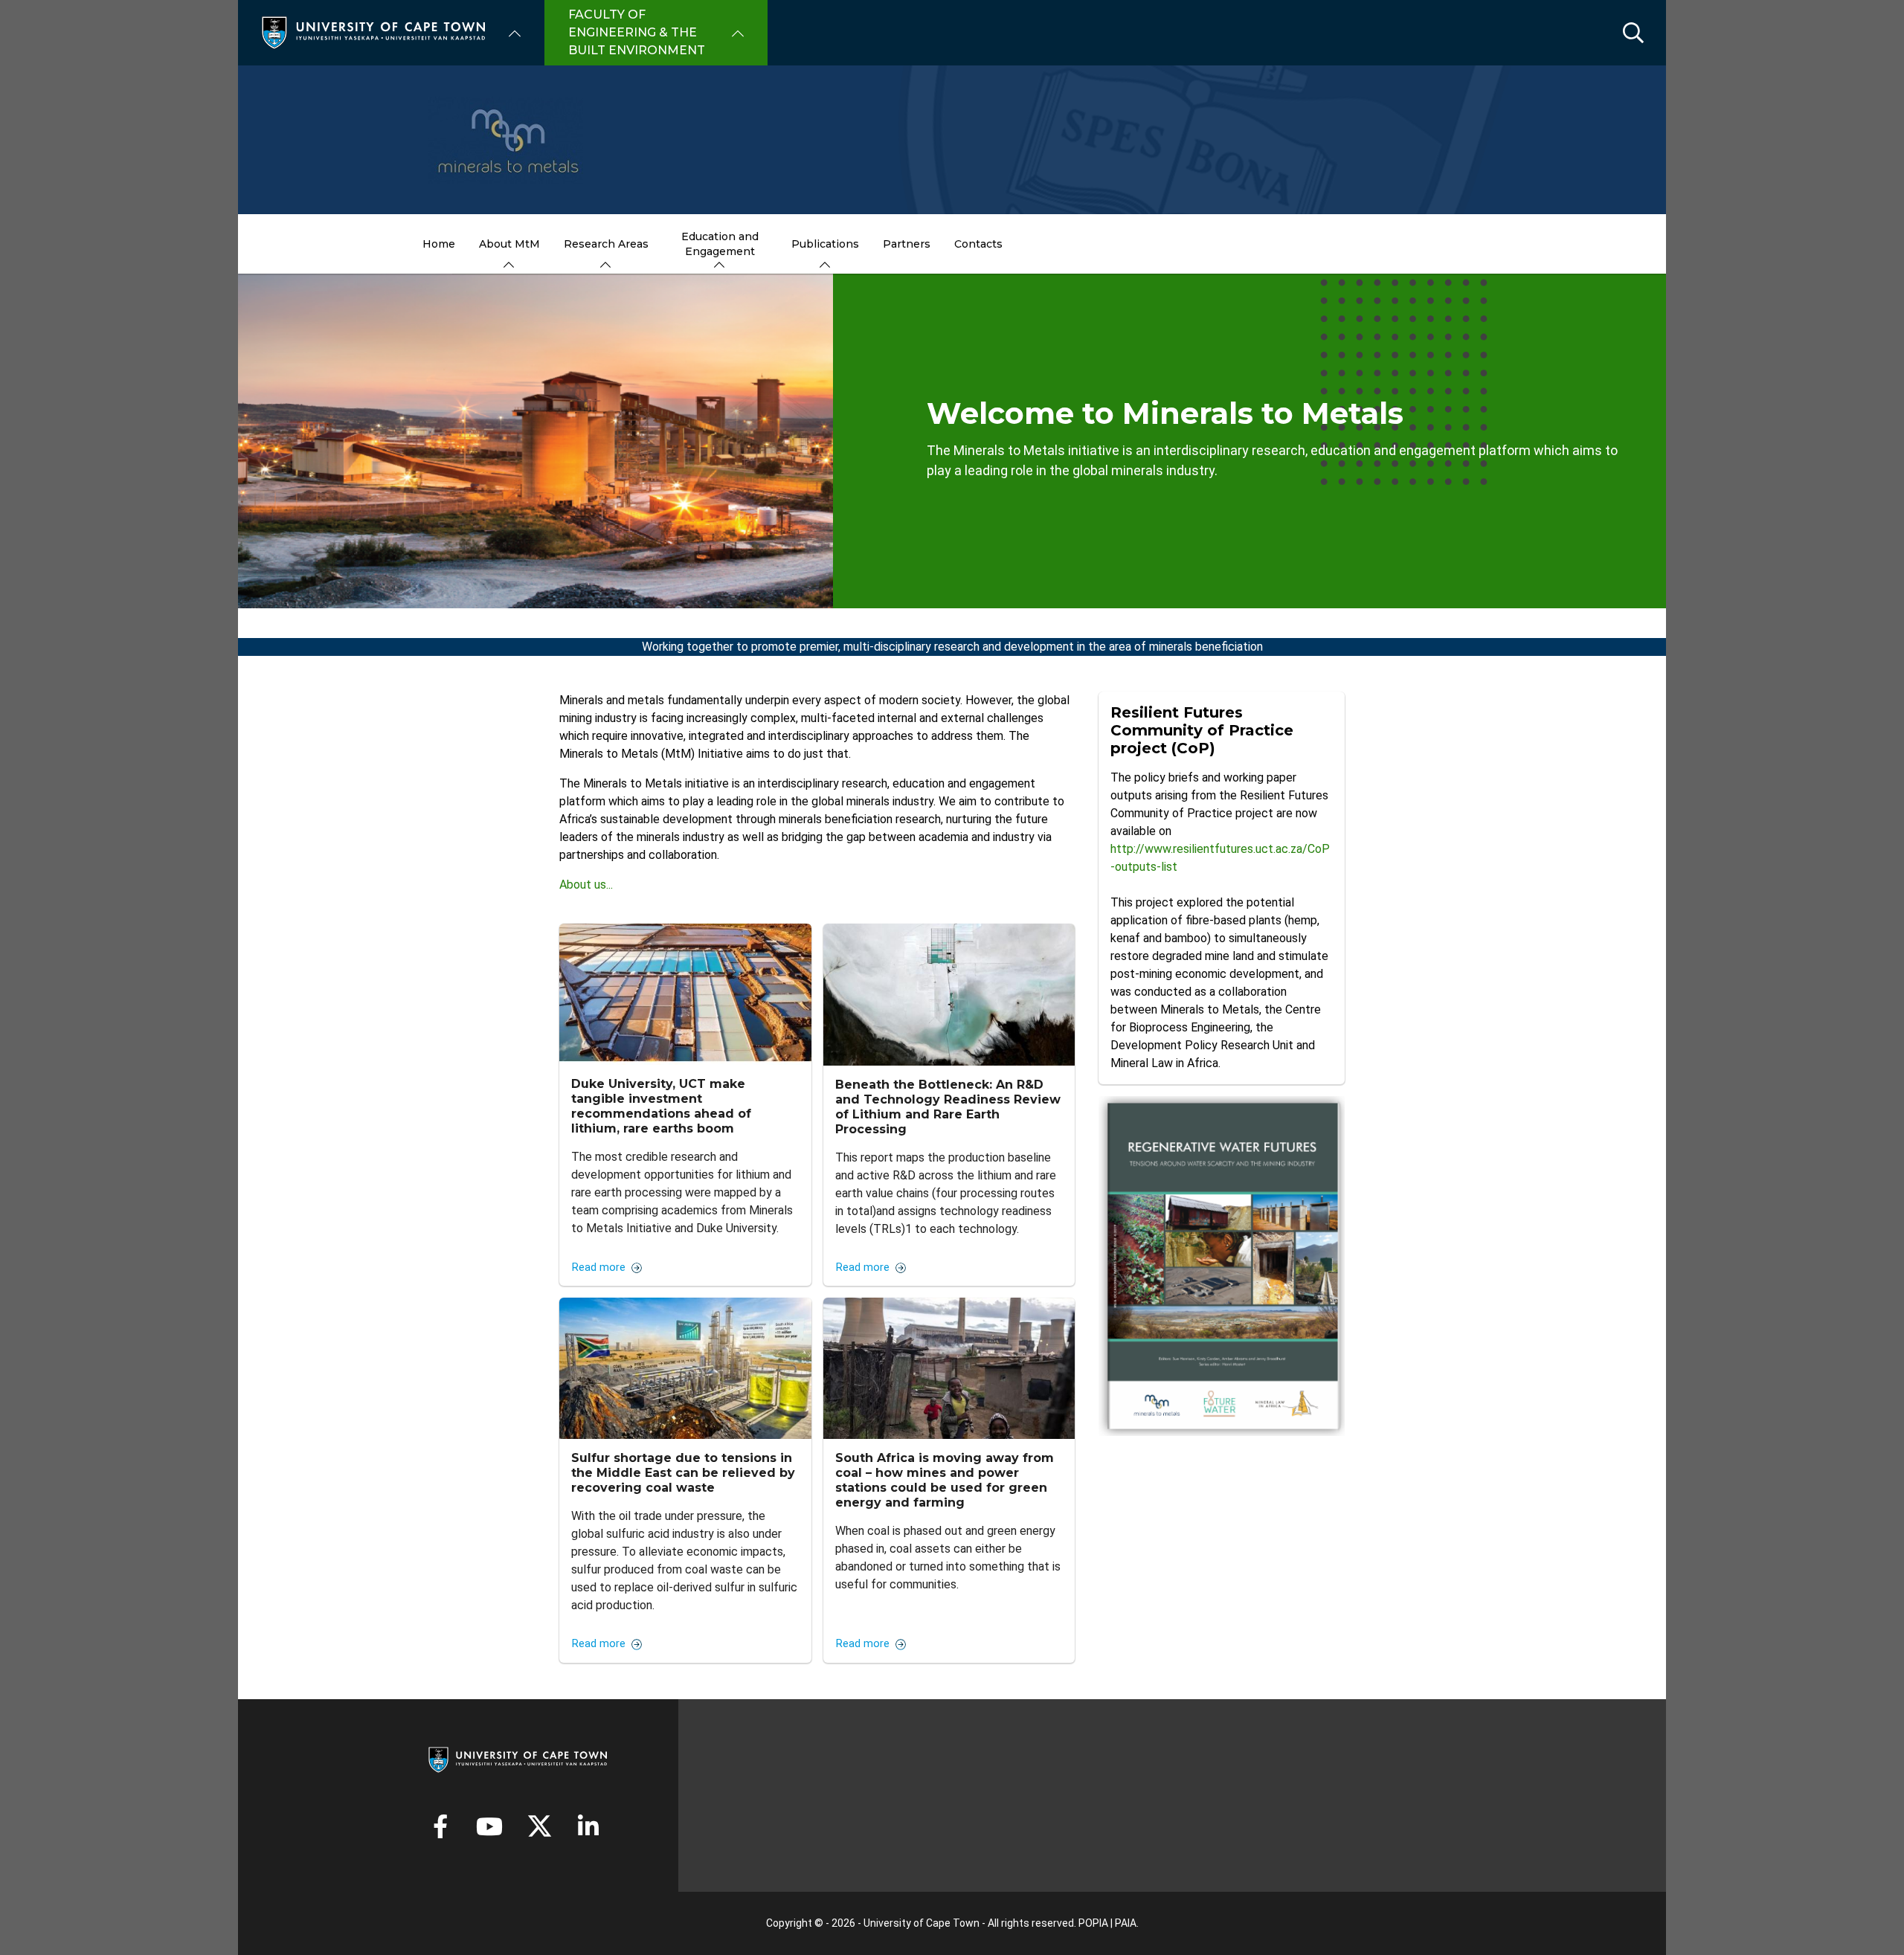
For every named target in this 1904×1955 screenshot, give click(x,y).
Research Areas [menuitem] (606, 244)
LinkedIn (588, 1826)
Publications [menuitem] (825, 244)
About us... (586, 885)
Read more (599, 1268)
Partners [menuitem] (907, 244)
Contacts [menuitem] (978, 244)
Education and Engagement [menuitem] (720, 244)
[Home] (373, 32)
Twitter (540, 1826)
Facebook (440, 1826)
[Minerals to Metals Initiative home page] (952, 140)
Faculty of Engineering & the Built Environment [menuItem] (637, 32)
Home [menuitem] (439, 244)
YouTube (489, 1826)
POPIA (1093, 1923)
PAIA (1126, 1923)
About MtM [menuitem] (509, 244)
